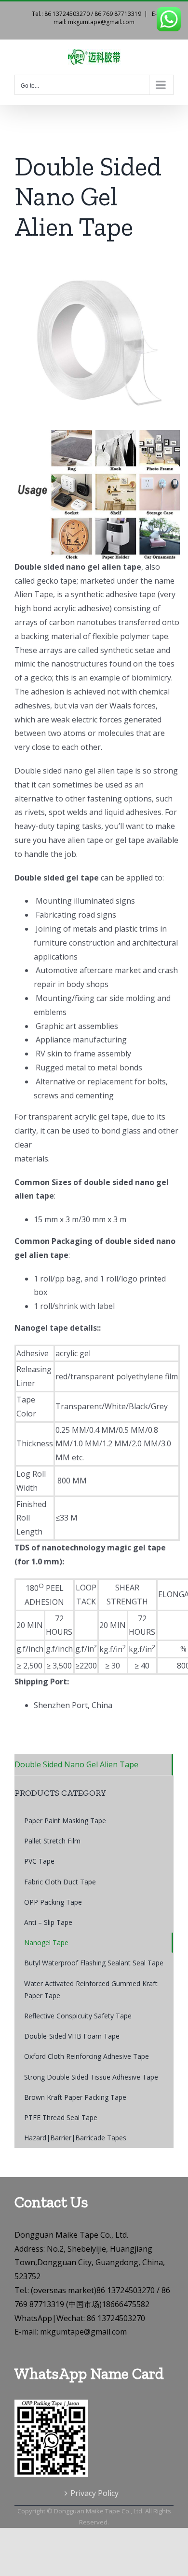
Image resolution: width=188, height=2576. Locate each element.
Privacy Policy (94, 2493)
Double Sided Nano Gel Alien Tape (76, 1764)
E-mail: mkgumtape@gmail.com (105, 18)
